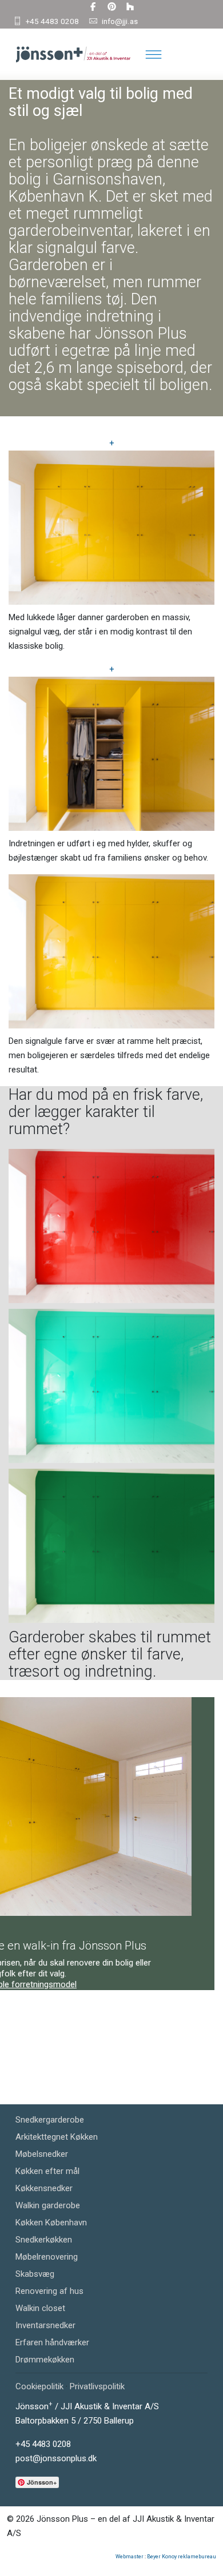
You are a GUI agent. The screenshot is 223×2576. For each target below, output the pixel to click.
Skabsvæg (35, 2274)
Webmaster (130, 2557)
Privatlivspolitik (97, 2386)
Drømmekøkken (45, 2360)
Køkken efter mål (47, 2171)
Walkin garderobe (48, 2205)
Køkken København (51, 2223)
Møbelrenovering (47, 2257)
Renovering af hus (49, 2291)
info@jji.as (120, 21)
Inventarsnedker (45, 2325)
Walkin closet (40, 2308)
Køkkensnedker (44, 2188)
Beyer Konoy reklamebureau (182, 2557)
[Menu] (154, 54)
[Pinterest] (112, 7)
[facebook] (93, 7)
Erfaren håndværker (52, 2342)
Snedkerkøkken (44, 2240)
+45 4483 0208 (52, 21)
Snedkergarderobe (50, 2120)
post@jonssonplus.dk (56, 2458)
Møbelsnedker (42, 2154)
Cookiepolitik (39, 2386)
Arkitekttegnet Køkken (57, 2137)
